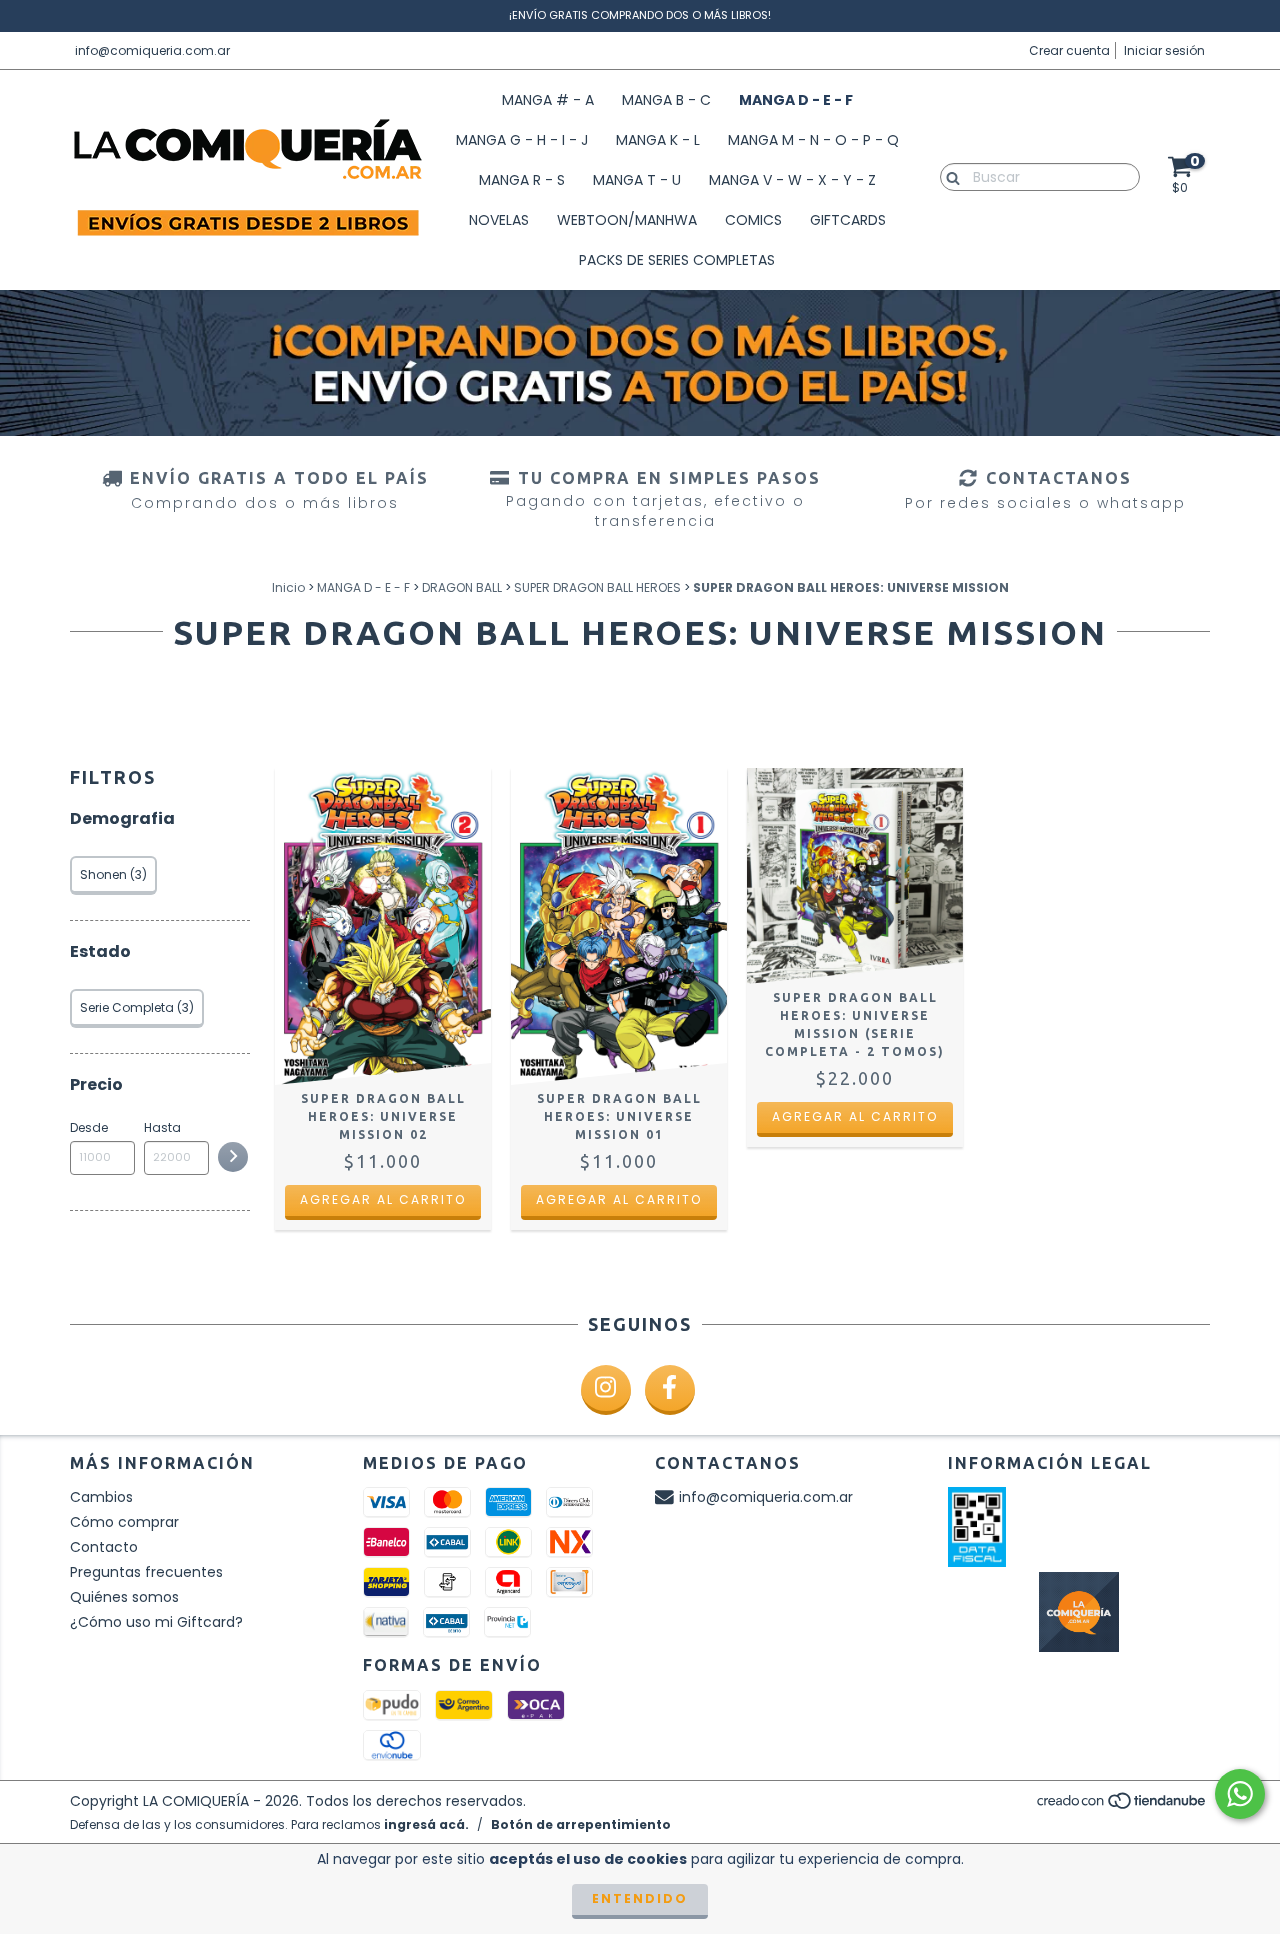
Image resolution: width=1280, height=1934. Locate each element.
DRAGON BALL (462, 587)
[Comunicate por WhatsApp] (1240, 1794)
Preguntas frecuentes (146, 1572)
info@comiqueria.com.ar (152, 50)
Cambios (101, 1497)
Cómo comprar (124, 1522)
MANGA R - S (522, 180)
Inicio (288, 587)
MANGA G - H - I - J (522, 140)
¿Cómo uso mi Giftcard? (156, 1622)
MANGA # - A (548, 100)
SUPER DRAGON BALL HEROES (597, 587)
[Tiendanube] (1122, 1805)
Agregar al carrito (383, 1199)
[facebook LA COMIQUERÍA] (670, 1390)
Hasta (162, 1127)
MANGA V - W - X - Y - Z (792, 180)
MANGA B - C (666, 100)
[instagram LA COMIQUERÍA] (606, 1390)
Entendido (640, 1898)
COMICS (753, 220)
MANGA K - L (658, 140)
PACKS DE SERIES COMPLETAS (677, 260)
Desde (89, 1127)
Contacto (104, 1547)
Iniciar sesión (1164, 50)
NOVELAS (499, 220)
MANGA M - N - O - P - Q (813, 140)
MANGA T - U (637, 180)
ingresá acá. (426, 1824)
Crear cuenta (1069, 50)
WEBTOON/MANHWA (627, 220)
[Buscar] (948, 176)
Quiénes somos (124, 1597)
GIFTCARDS (848, 220)
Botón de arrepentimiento (581, 1824)
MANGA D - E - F (796, 100)
